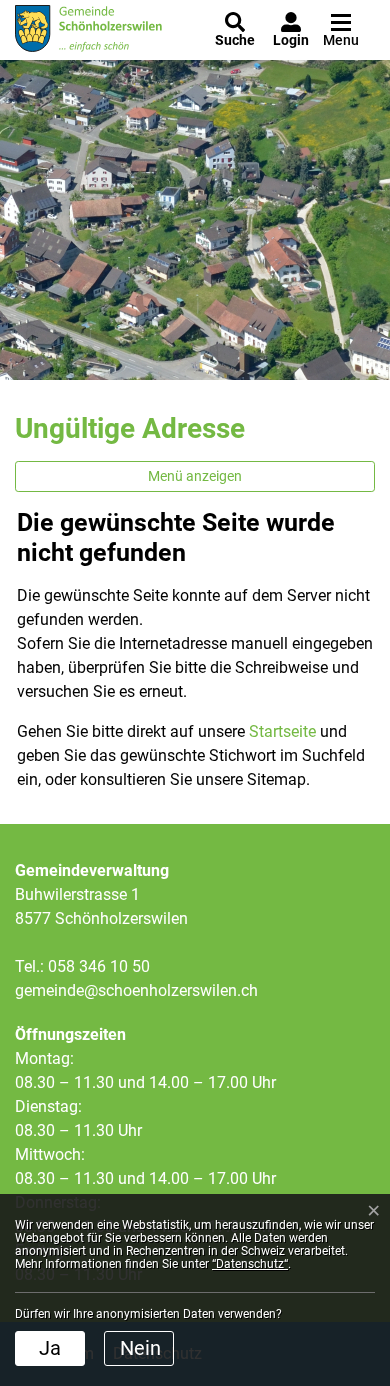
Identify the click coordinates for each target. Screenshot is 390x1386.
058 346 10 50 (99, 966)
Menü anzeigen (195, 476)
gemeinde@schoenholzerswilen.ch (136, 990)
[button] (235, 30)
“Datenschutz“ (250, 1264)
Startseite (282, 731)
